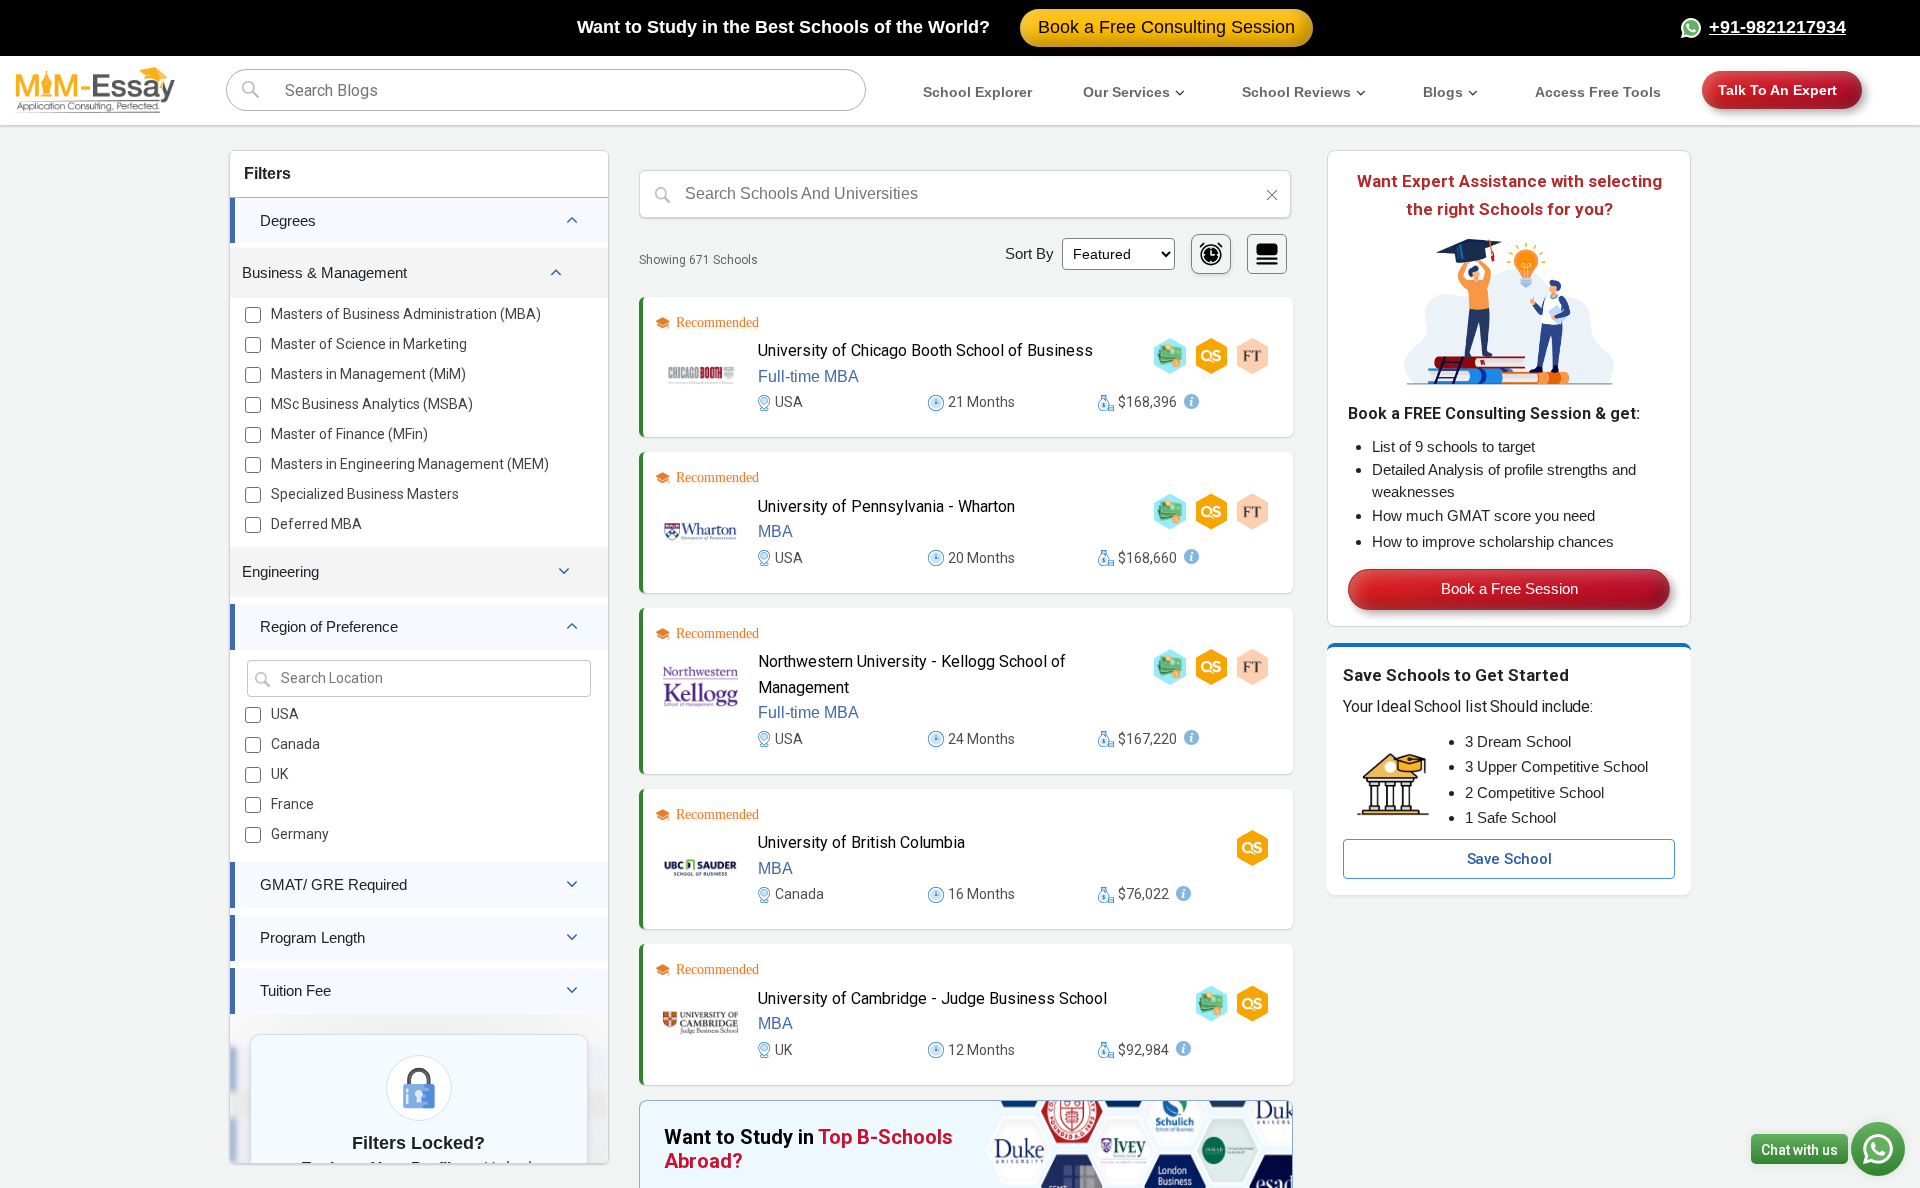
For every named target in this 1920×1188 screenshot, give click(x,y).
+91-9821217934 (1777, 27)
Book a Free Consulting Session (1166, 27)
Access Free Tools (1598, 92)
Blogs (1443, 92)
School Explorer (977, 92)
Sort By (1029, 253)
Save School (1509, 859)
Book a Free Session (1509, 588)
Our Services (1126, 92)
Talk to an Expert (1777, 90)
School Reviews (1296, 92)
